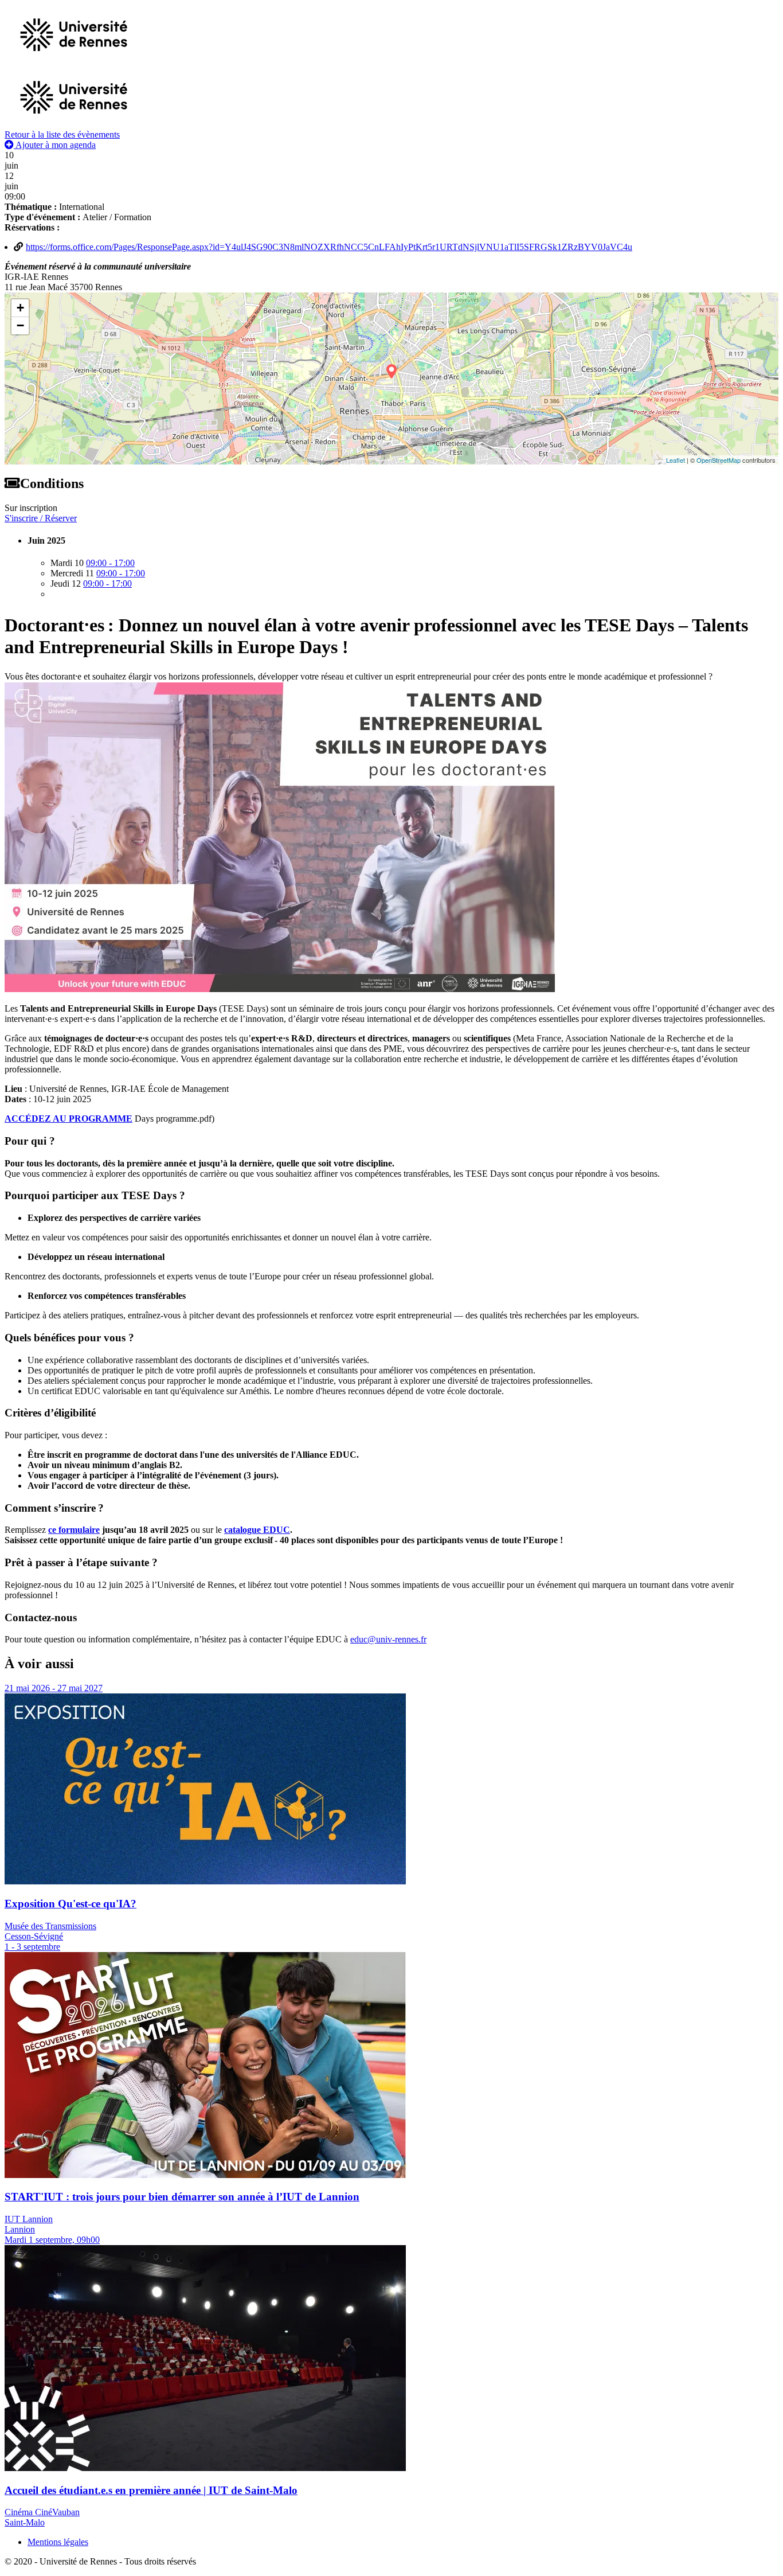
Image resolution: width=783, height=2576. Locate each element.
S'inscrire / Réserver (41, 518)
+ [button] (20, 308)
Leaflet (676, 460)
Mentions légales (58, 2542)
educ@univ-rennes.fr (388, 1639)
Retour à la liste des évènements (62, 134)
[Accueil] (74, 124)
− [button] (20, 325)
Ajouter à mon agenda (55, 145)
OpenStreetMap (719, 460)
